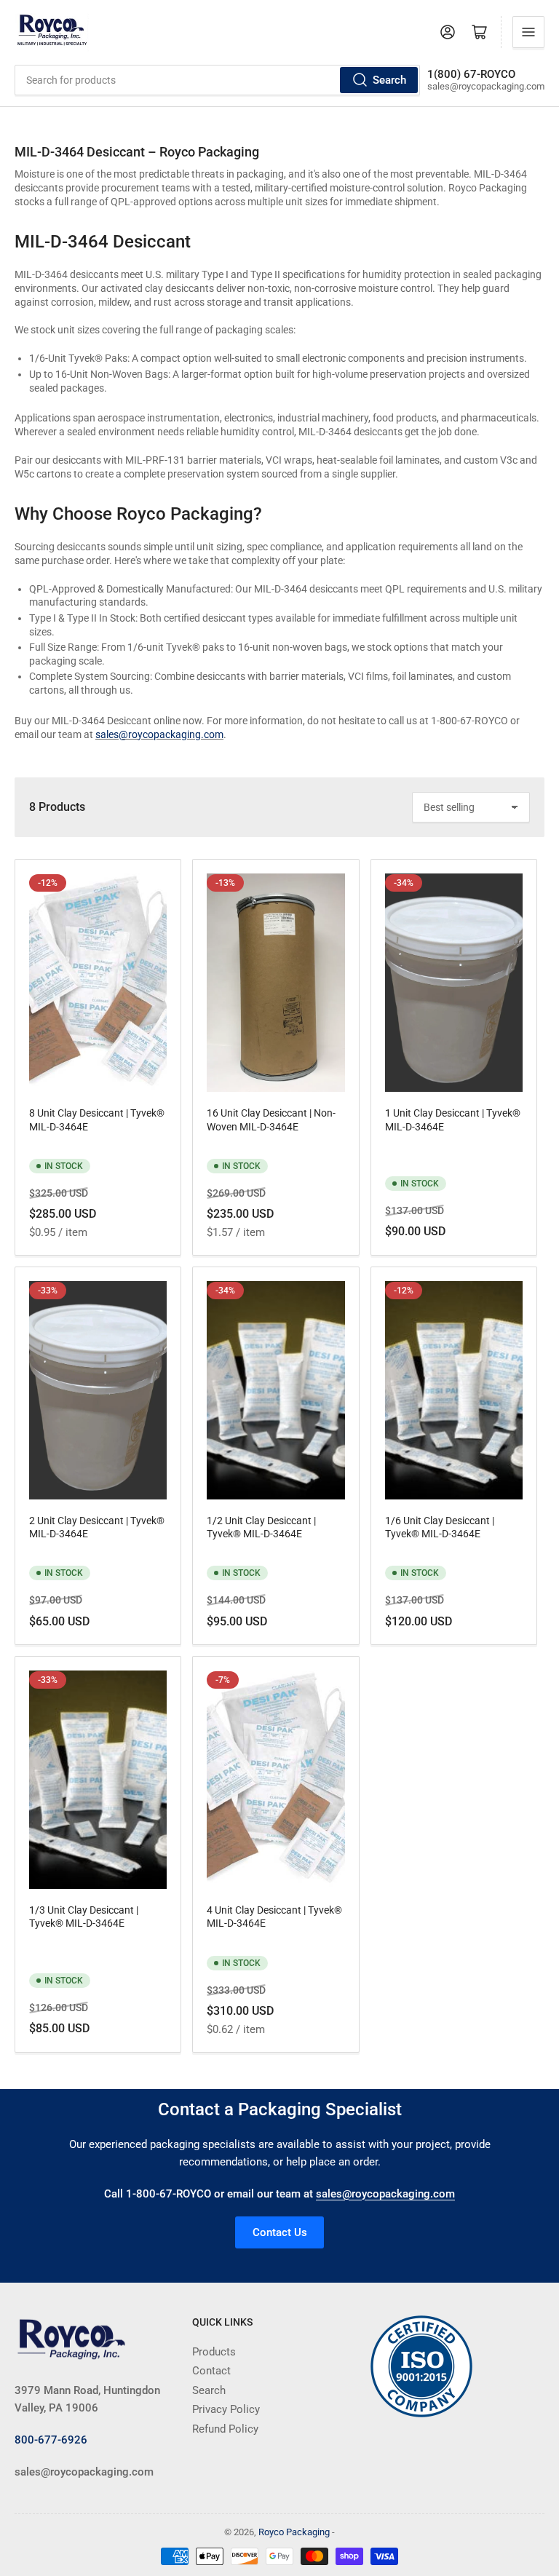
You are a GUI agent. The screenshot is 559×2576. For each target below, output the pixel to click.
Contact (211, 2371)
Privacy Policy (226, 2409)
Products (214, 2352)
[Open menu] (528, 32)
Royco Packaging (294, 2532)
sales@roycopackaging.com (159, 734)
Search (389, 80)
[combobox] (217, 80)
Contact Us (280, 2232)
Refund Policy (225, 2429)
